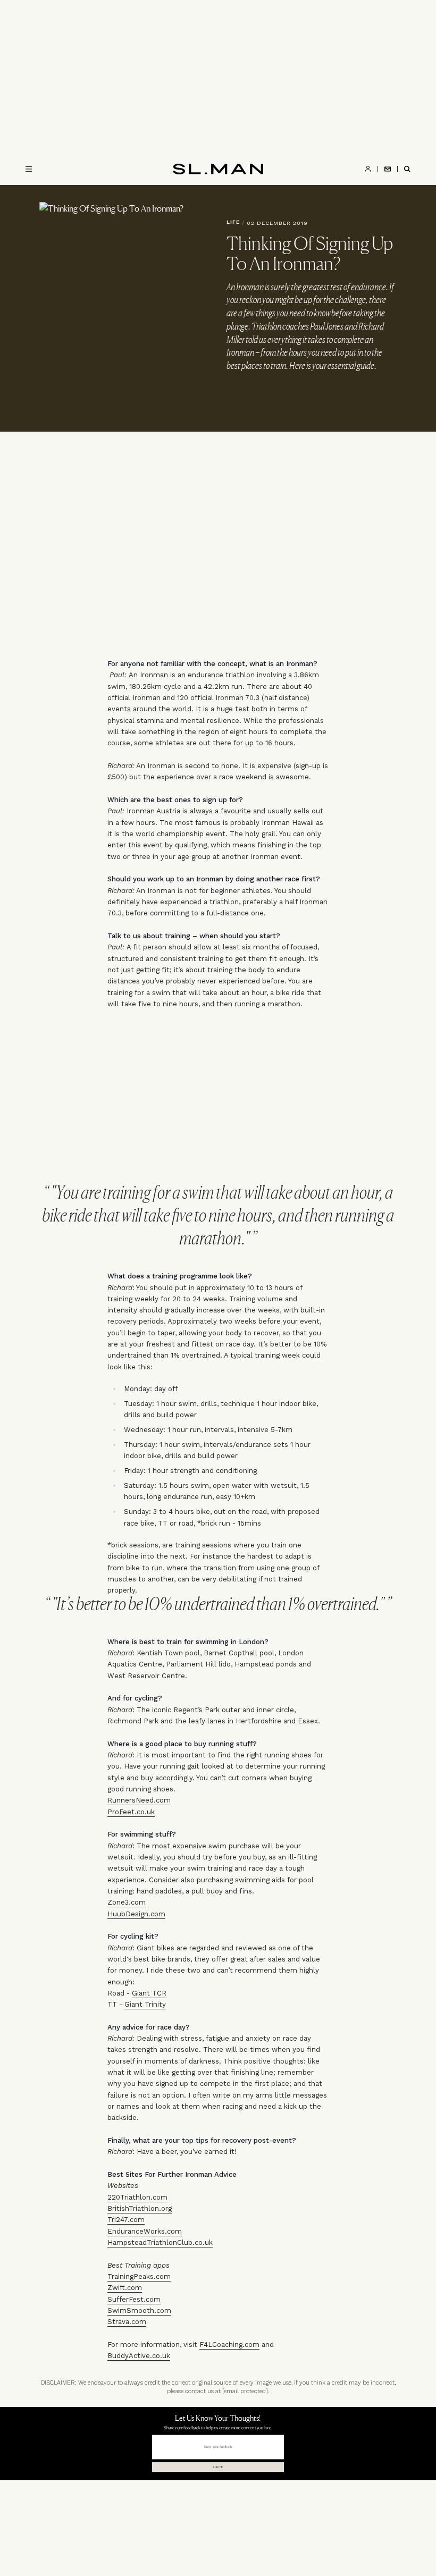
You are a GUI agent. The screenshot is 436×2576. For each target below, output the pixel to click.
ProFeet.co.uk (131, 1812)
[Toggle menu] (29, 169)
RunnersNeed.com (139, 1800)
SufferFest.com (134, 2299)
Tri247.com (126, 2220)
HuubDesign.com (136, 1914)
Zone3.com (127, 1902)
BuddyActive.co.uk (139, 2356)
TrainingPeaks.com (139, 2276)
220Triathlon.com (137, 2197)
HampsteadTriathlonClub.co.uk (160, 2242)
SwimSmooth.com (139, 2310)
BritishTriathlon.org (140, 2208)
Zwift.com (125, 2288)
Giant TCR (149, 1993)
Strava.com (127, 2322)
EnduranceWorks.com (145, 2231)
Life (233, 222)
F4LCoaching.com (229, 2345)
